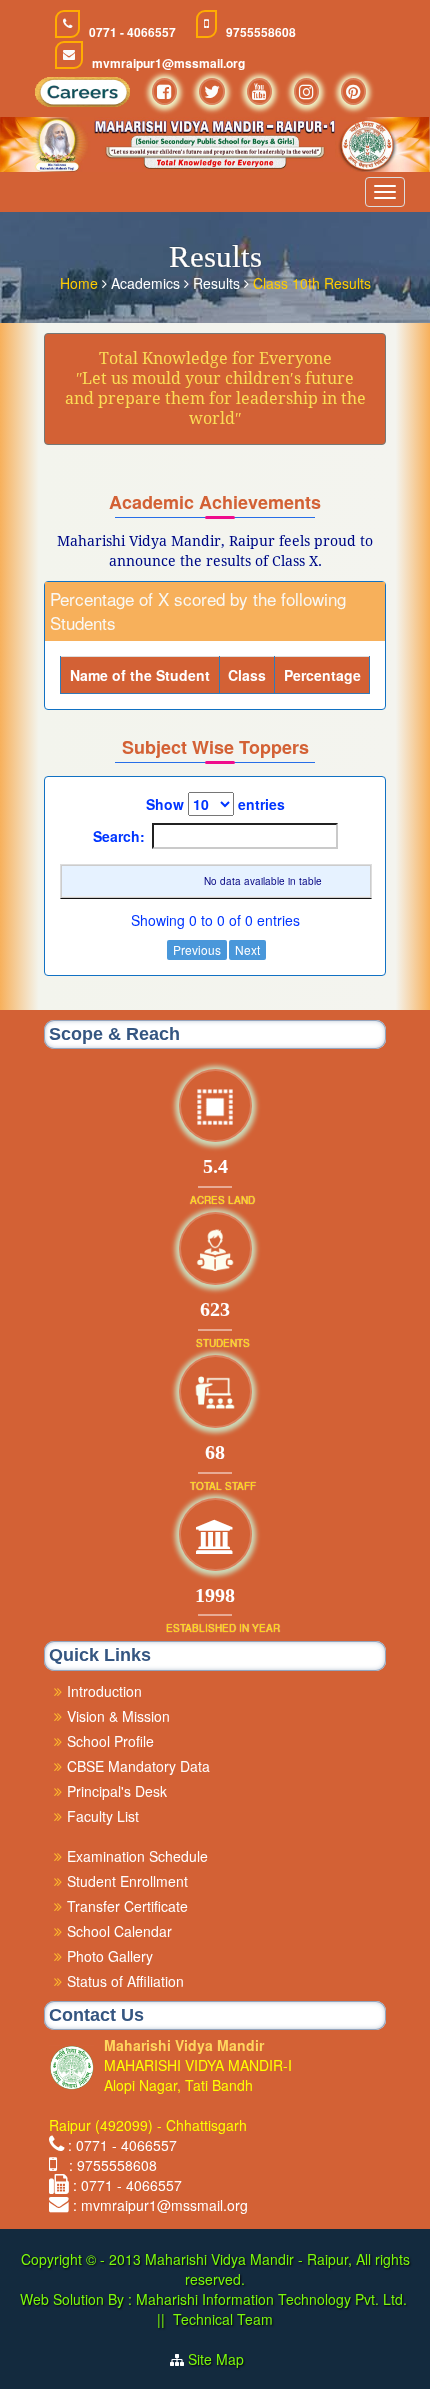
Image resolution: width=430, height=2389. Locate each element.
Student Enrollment (127, 1881)
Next (247, 949)
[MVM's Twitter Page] (212, 91)
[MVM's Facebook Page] (164, 91)
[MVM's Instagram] (306, 91)
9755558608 (261, 32)
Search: (119, 836)
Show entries (215, 804)
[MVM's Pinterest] (353, 91)
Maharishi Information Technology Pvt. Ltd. (269, 2299)
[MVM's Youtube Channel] (259, 91)
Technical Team (223, 2319)
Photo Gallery (110, 1956)
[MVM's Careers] (82, 97)
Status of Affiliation (125, 1981)
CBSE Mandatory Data (138, 1766)
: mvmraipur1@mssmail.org (160, 2205)
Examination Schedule (137, 1856)
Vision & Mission (118, 1716)
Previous (197, 949)
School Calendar (119, 1931)
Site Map (224, 2359)
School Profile (110, 1741)
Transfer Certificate (127, 1906)
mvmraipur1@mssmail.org (168, 63)
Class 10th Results (312, 283)
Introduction (104, 1691)
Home (81, 283)
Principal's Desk (117, 1791)
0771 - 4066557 (132, 32)
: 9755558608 (109, 2165)
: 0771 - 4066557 (122, 2145)
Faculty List (103, 1816)
